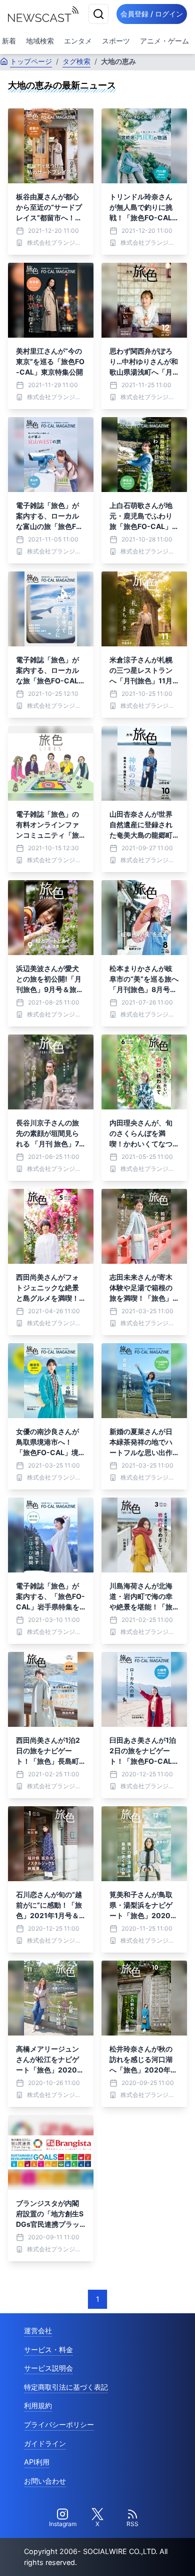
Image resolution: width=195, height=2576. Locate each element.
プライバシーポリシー (59, 2424)
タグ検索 (76, 61)
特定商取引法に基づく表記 (66, 2387)
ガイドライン (45, 2443)
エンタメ (78, 41)
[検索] (98, 14)
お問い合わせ (45, 2481)
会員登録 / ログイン (152, 14)
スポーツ (116, 41)
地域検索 (40, 41)
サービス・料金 (48, 2349)
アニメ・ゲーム (164, 41)
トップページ (31, 61)
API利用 (37, 2462)
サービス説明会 (48, 2368)
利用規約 (38, 2405)
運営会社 (38, 2330)
